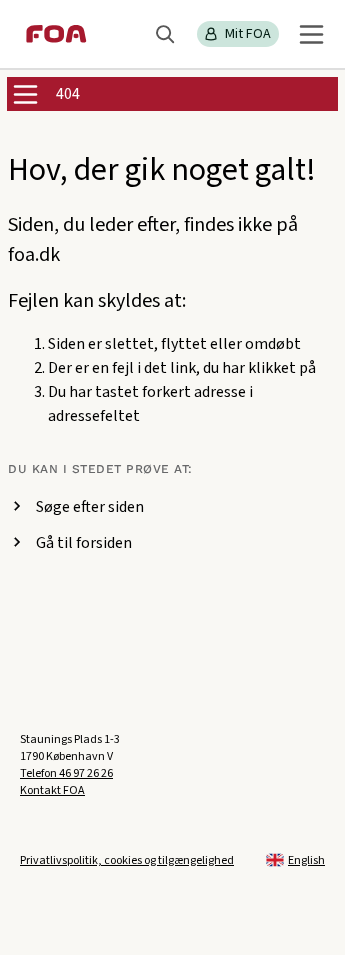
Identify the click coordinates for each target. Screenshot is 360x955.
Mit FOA (248, 34)
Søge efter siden (90, 507)
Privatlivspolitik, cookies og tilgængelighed (127, 860)
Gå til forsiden (84, 543)
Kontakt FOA (52, 790)
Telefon (66, 773)
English (306, 860)
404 (68, 94)
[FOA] (56, 34)
